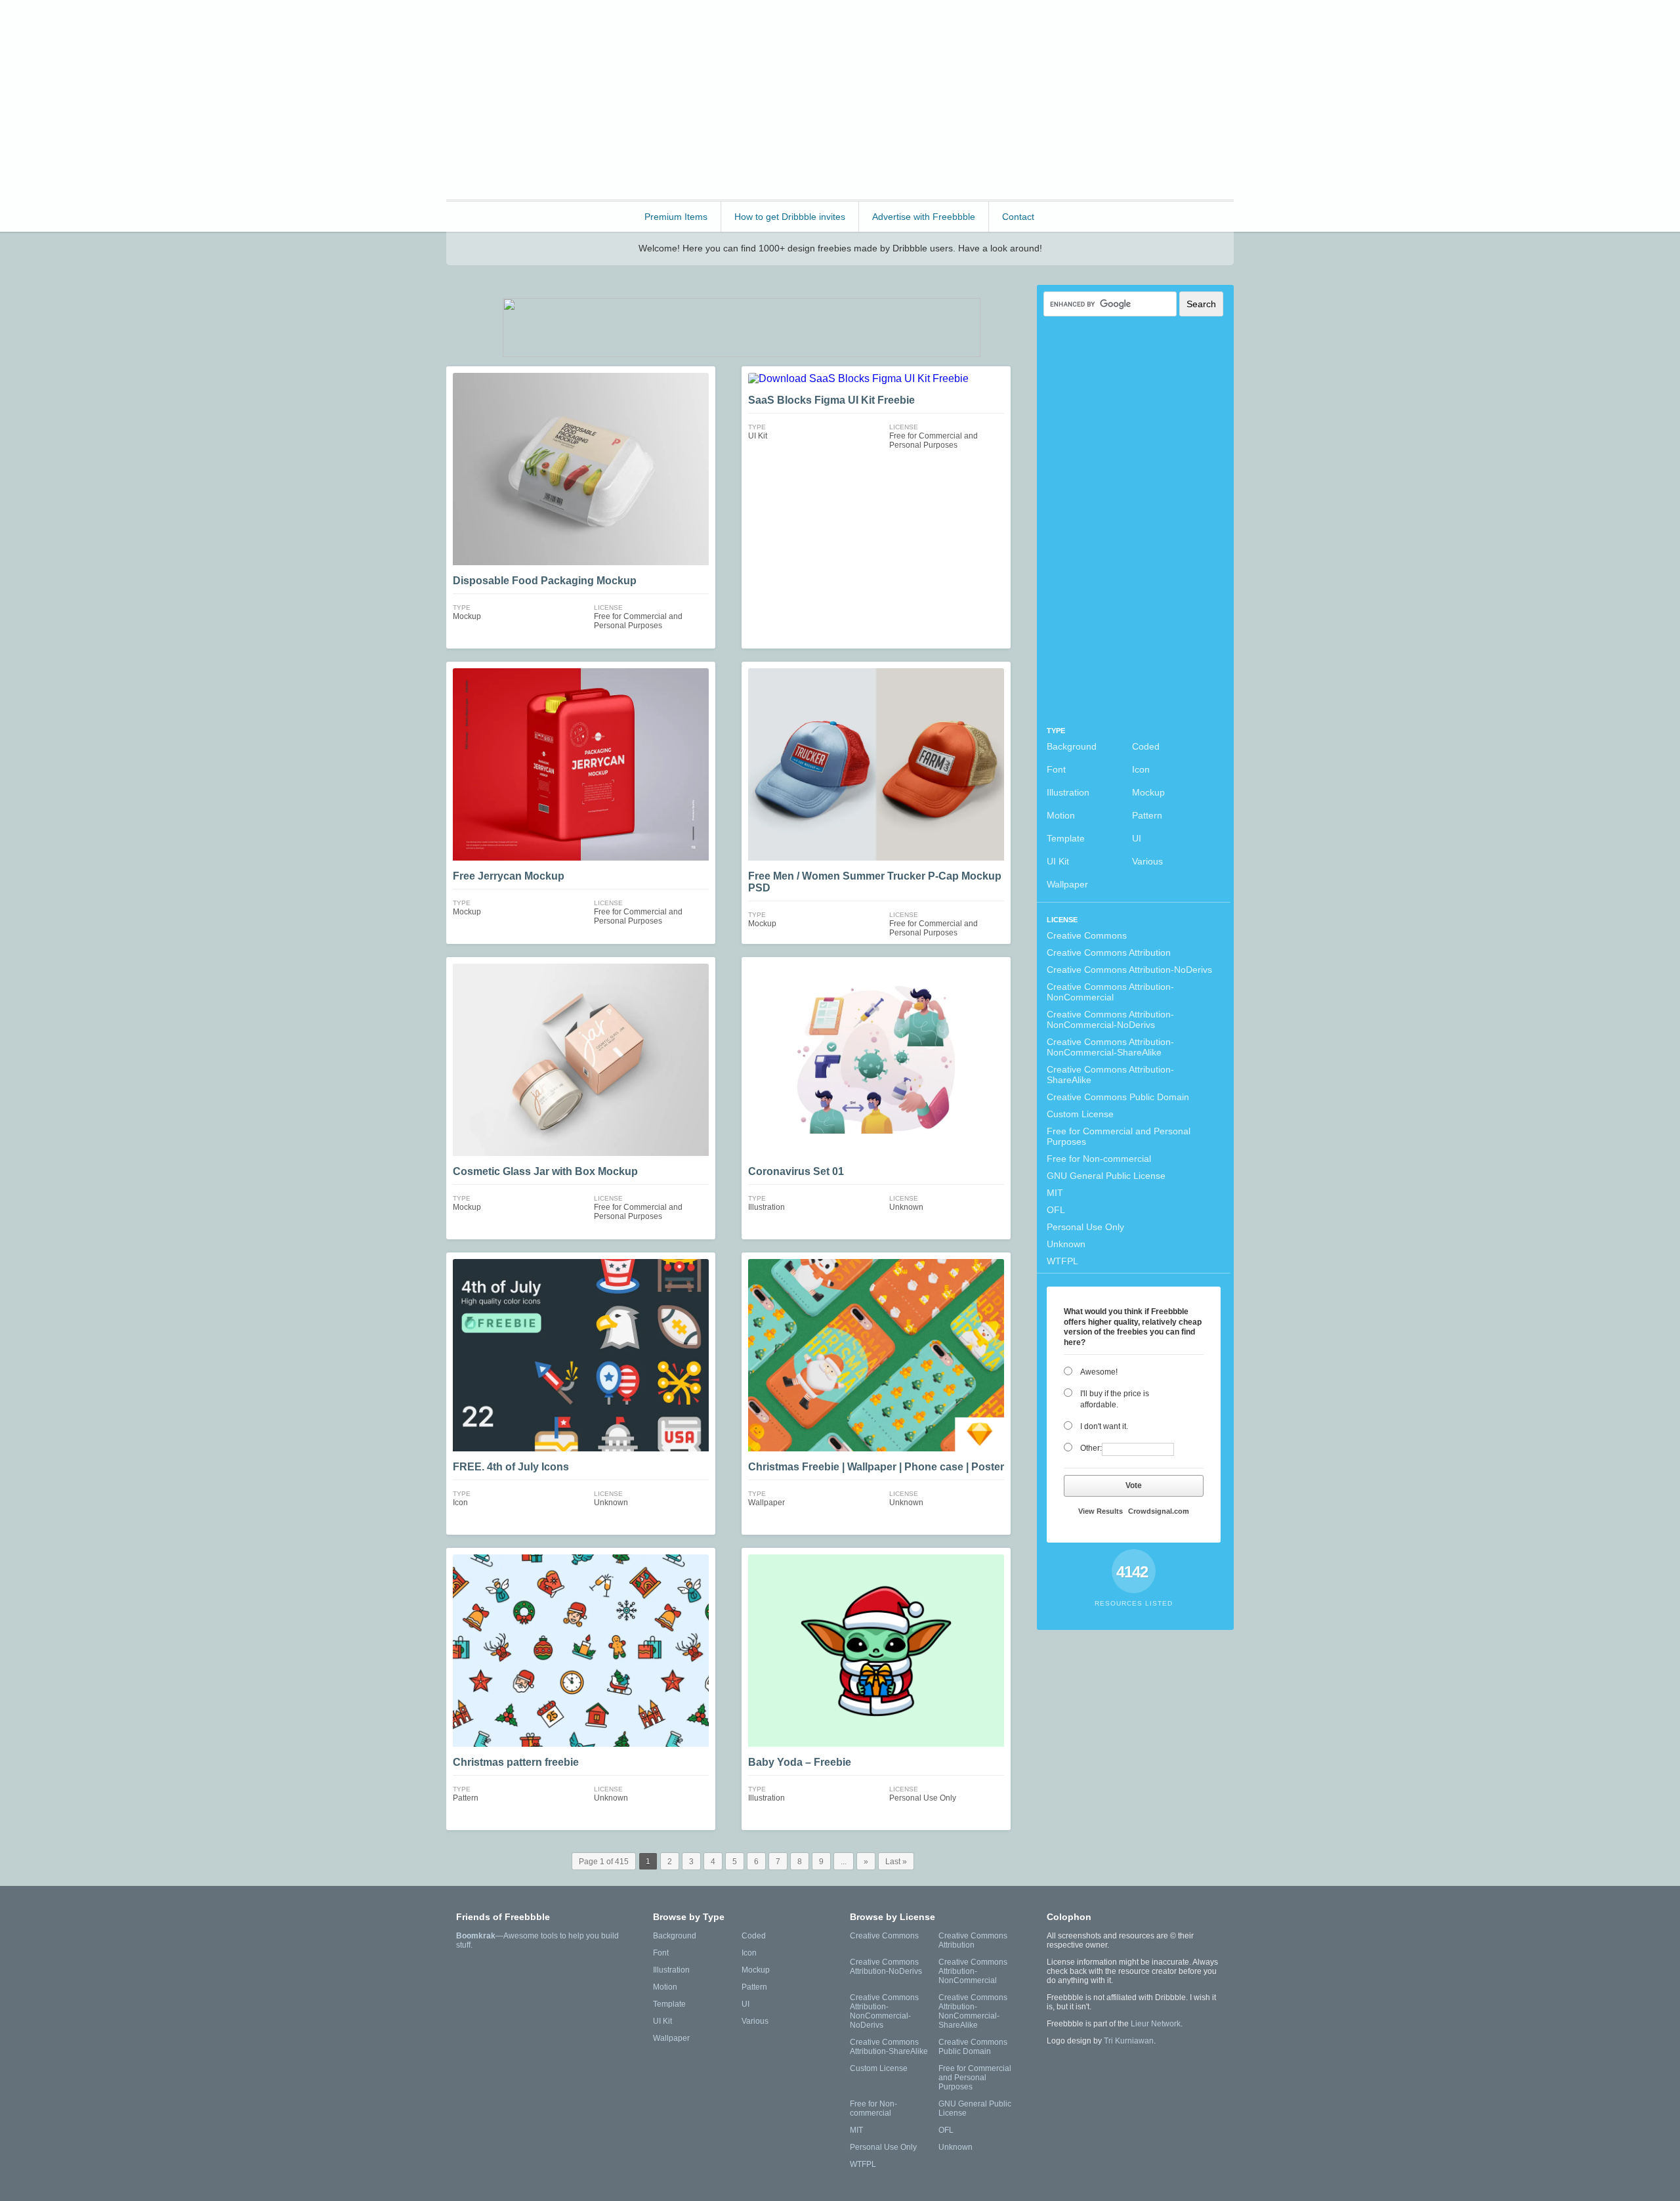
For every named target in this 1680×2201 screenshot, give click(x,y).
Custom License (1080, 1114)
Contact (1018, 217)
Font (1056, 769)
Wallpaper (1067, 884)
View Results (1101, 1511)
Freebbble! (518, 27)
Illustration (1068, 792)
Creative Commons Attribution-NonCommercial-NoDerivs (1110, 1019)
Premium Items (676, 217)
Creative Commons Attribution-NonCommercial (1110, 992)
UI (1137, 838)
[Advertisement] (995, 98)
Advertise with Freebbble (924, 217)
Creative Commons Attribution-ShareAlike (1110, 1075)
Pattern (1147, 815)
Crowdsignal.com (1159, 1511)
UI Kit (1058, 861)
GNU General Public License (1106, 1176)
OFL (1056, 1210)
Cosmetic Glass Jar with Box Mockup (545, 1171)
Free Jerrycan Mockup (509, 876)
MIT (1055, 1193)
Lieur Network (1156, 2024)
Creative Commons (1087, 935)
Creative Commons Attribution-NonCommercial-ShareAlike (1110, 1047)
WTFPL (1062, 1261)
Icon (1141, 769)
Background (1072, 746)
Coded (1146, 746)
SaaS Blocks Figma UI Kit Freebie (831, 400)
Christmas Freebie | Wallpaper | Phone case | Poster (876, 1467)
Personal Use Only (1085, 1227)
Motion (1061, 815)
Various (1147, 861)
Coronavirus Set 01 (796, 1171)
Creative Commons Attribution (1109, 952)
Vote (1134, 1485)
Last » (896, 1862)
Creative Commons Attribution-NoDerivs (1129, 970)
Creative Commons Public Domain (1118, 1097)
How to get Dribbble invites (790, 217)
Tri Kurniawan (1129, 2041)
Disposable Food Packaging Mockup (545, 581)
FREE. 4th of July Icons (511, 1467)
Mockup (1148, 792)
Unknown (1066, 1244)
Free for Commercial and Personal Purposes (1119, 1136)
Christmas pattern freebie (516, 1762)
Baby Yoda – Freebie (800, 1762)
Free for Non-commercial (1099, 1159)
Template (1066, 838)
